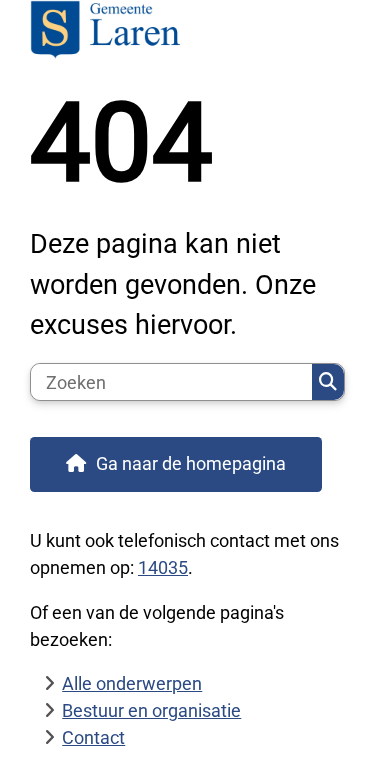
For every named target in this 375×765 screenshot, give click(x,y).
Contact (93, 737)
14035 (163, 567)
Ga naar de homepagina (191, 463)
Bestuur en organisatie (151, 710)
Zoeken (328, 382)
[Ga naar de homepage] (187, 31)
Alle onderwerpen (132, 683)
